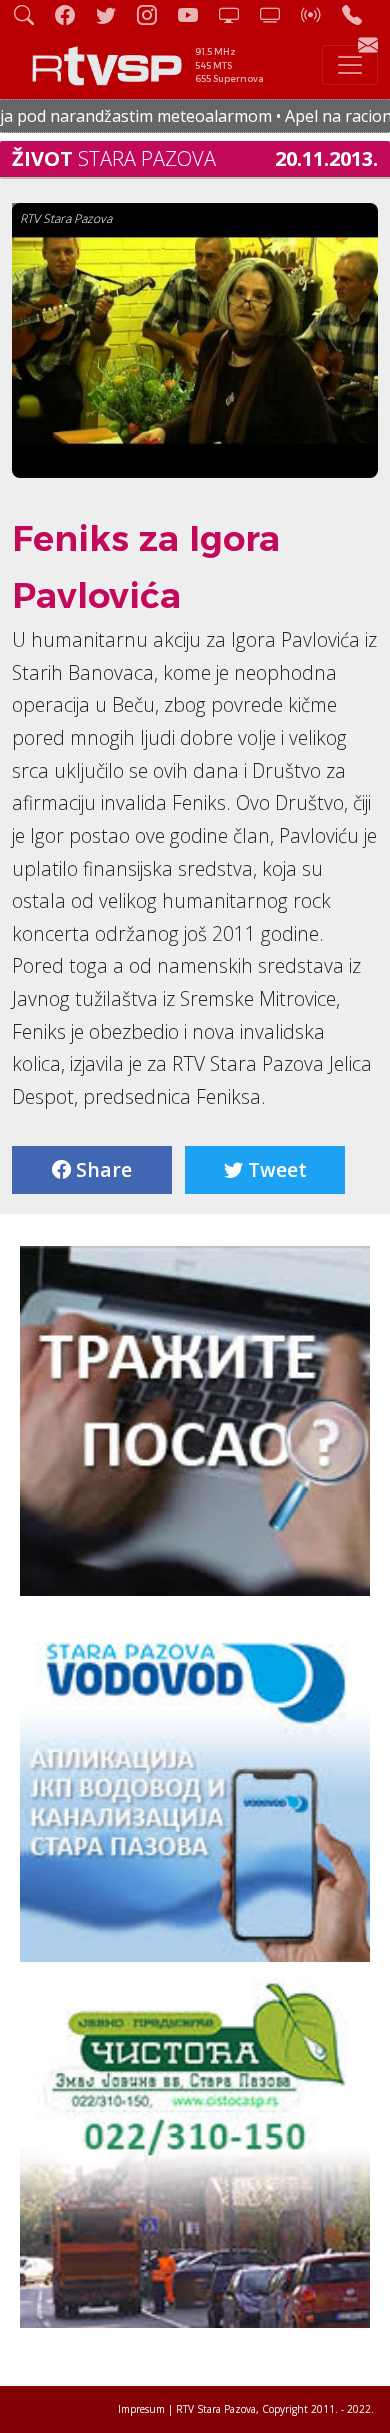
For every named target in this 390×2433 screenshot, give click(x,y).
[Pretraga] (32, 14)
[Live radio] (319, 14)
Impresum (141, 2409)
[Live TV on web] (278, 14)
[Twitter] (114, 14)
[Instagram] (155, 14)
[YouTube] (196, 14)
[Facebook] (73, 14)
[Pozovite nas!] (360, 14)
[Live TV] (237, 14)
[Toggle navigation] (350, 65)
